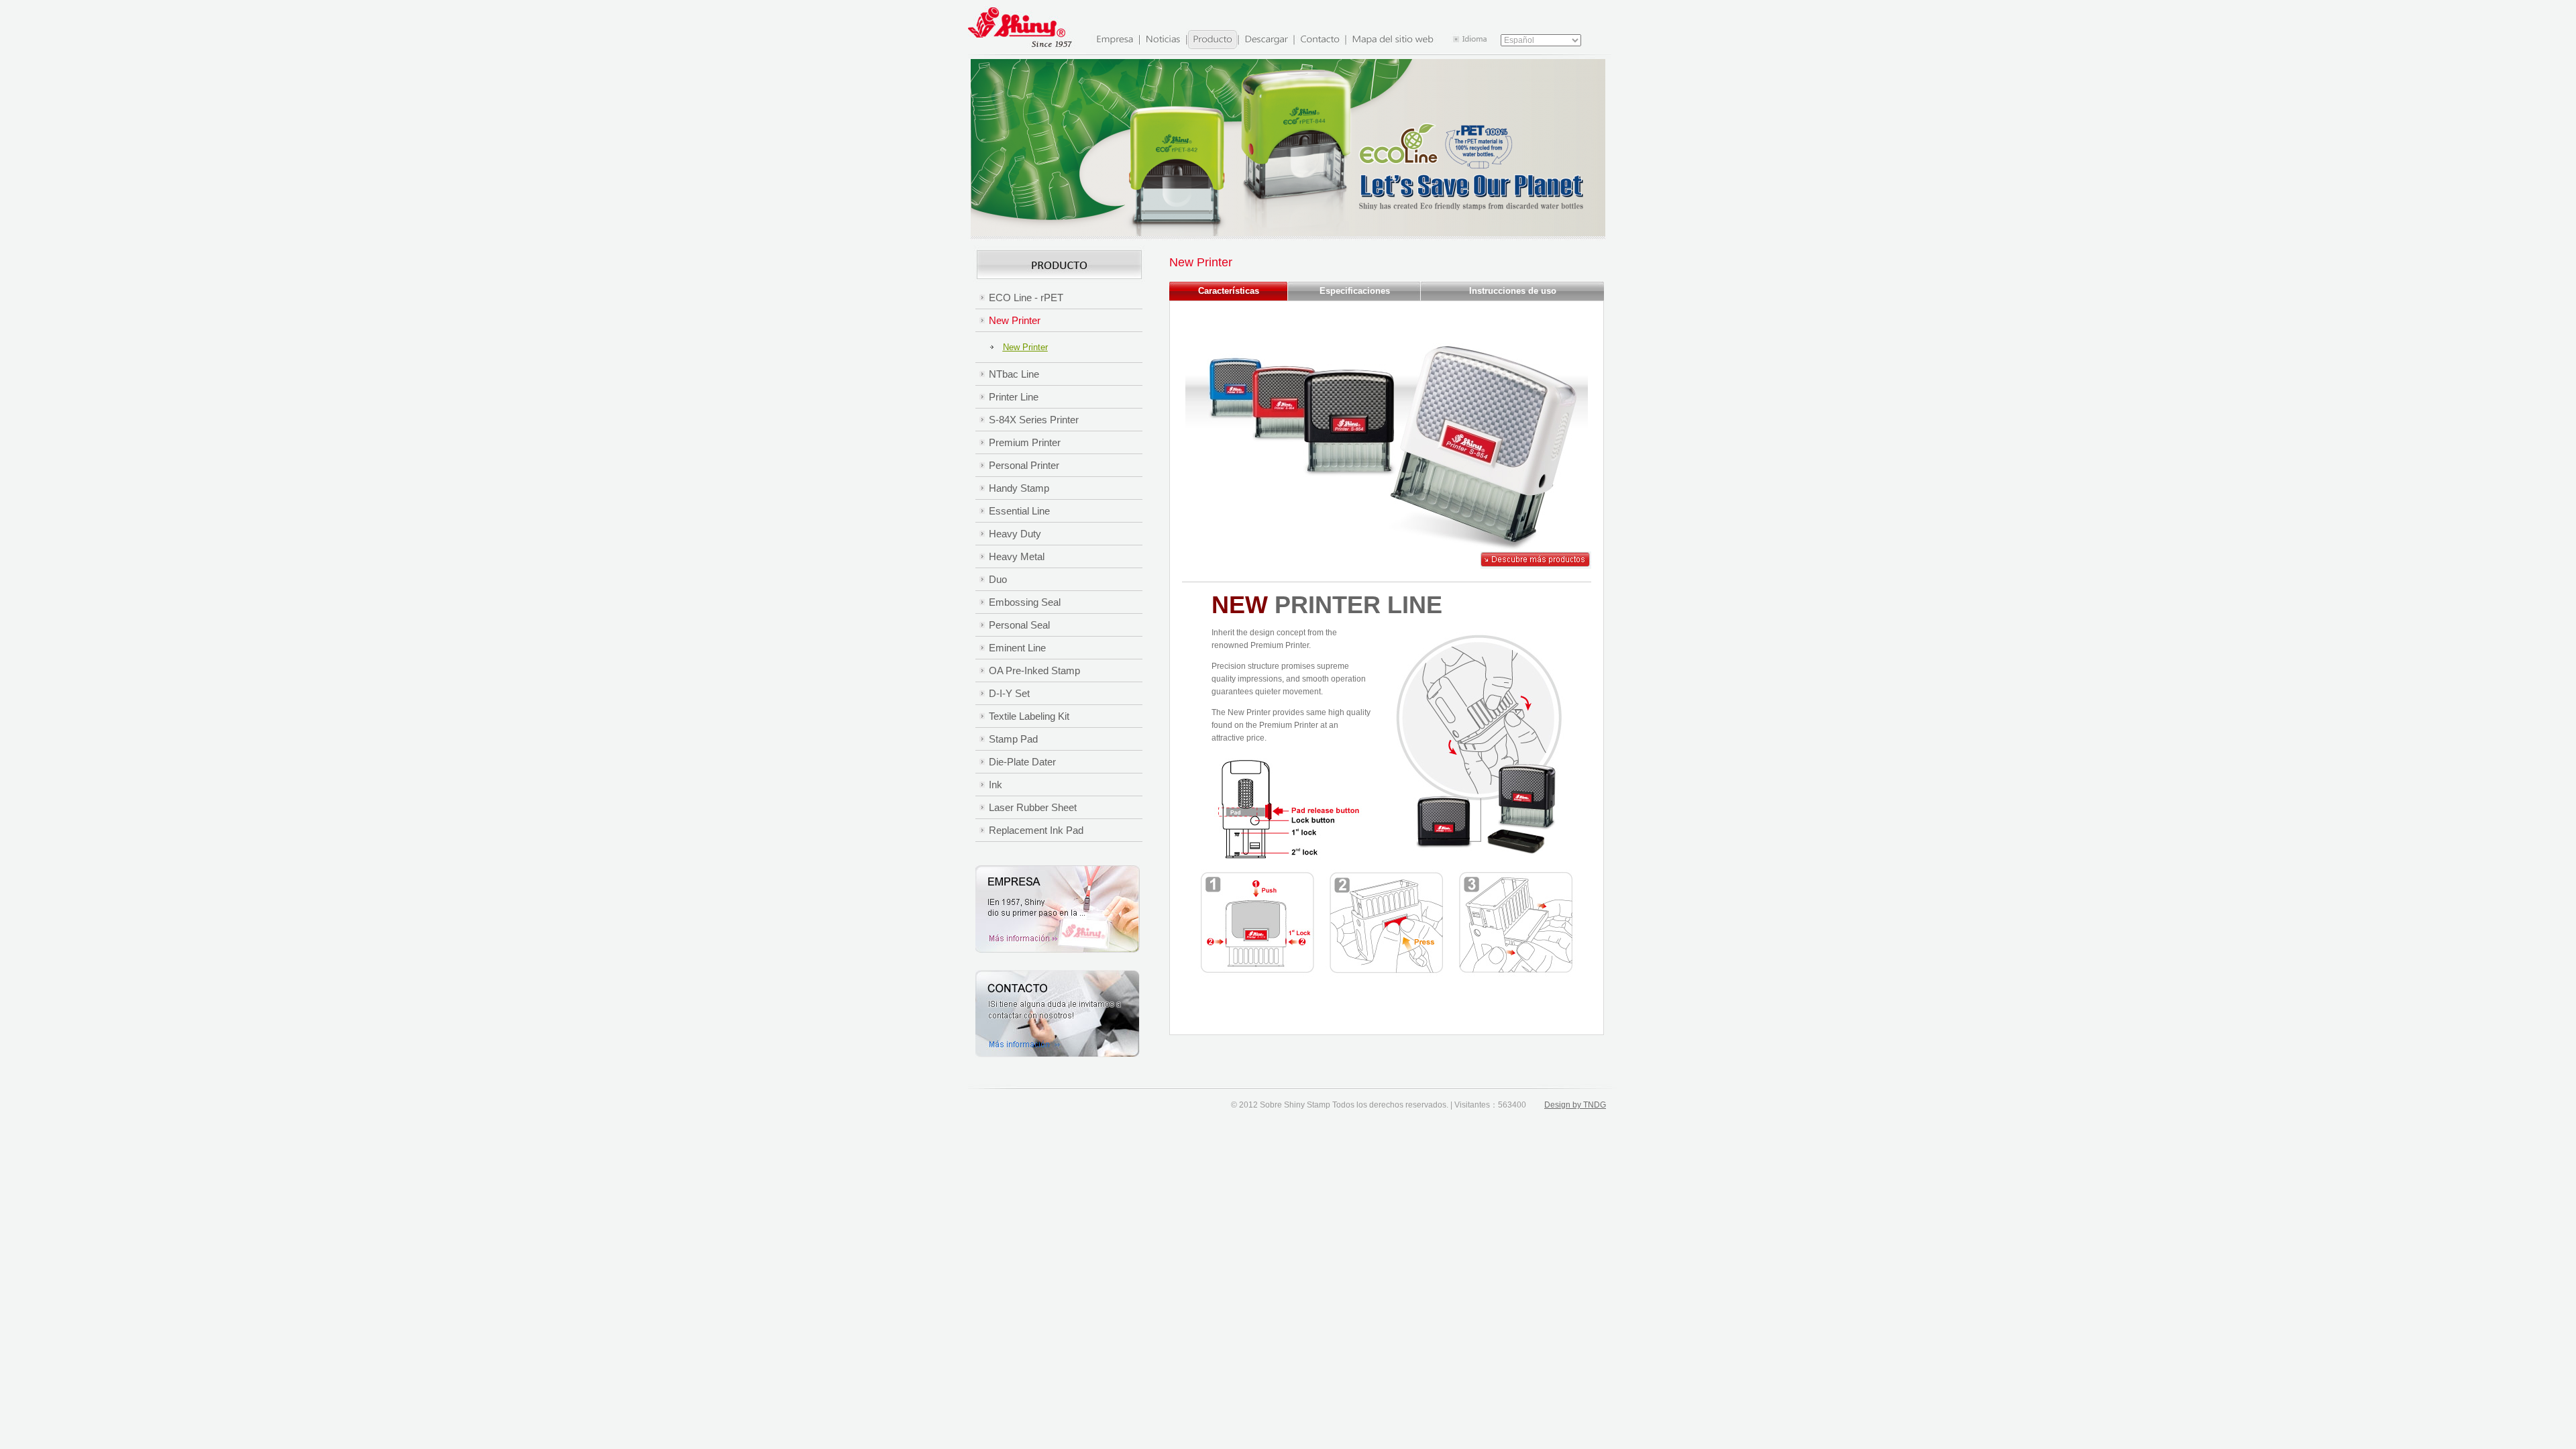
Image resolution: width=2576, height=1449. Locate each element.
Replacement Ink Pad (1036, 830)
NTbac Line (1014, 374)
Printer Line (1014, 397)
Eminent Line (1017, 648)
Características (1229, 291)
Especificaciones (1355, 291)
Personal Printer (1024, 465)
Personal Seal (1019, 625)
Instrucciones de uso (1513, 291)
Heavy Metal (1017, 556)
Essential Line (1019, 511)
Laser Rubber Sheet (1033, 807)
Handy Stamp (1019, 488)
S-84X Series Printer (1034, 420)
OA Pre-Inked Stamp (1034, 670)
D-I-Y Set (1009, 693)
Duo (998, 579)
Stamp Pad (1013, 739)
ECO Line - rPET (1026, 298)
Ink (996, 785)
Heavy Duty (1015, 534)
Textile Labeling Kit (1029, 716)
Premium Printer (1025, 442)
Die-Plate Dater (1022, 762)
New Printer (1015, 320)
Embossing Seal (1025, 602)
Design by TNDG (1575, 1105)
